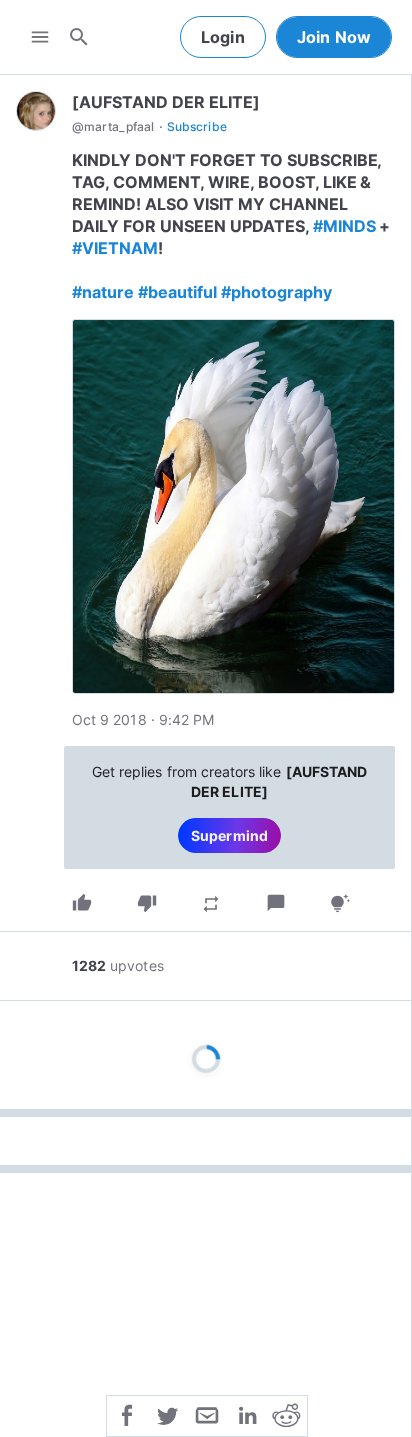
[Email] (207, 1414)
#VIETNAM (115, 248)
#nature (103, 292)
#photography (276, 292)
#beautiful (177, 292)
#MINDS (344, 226)
